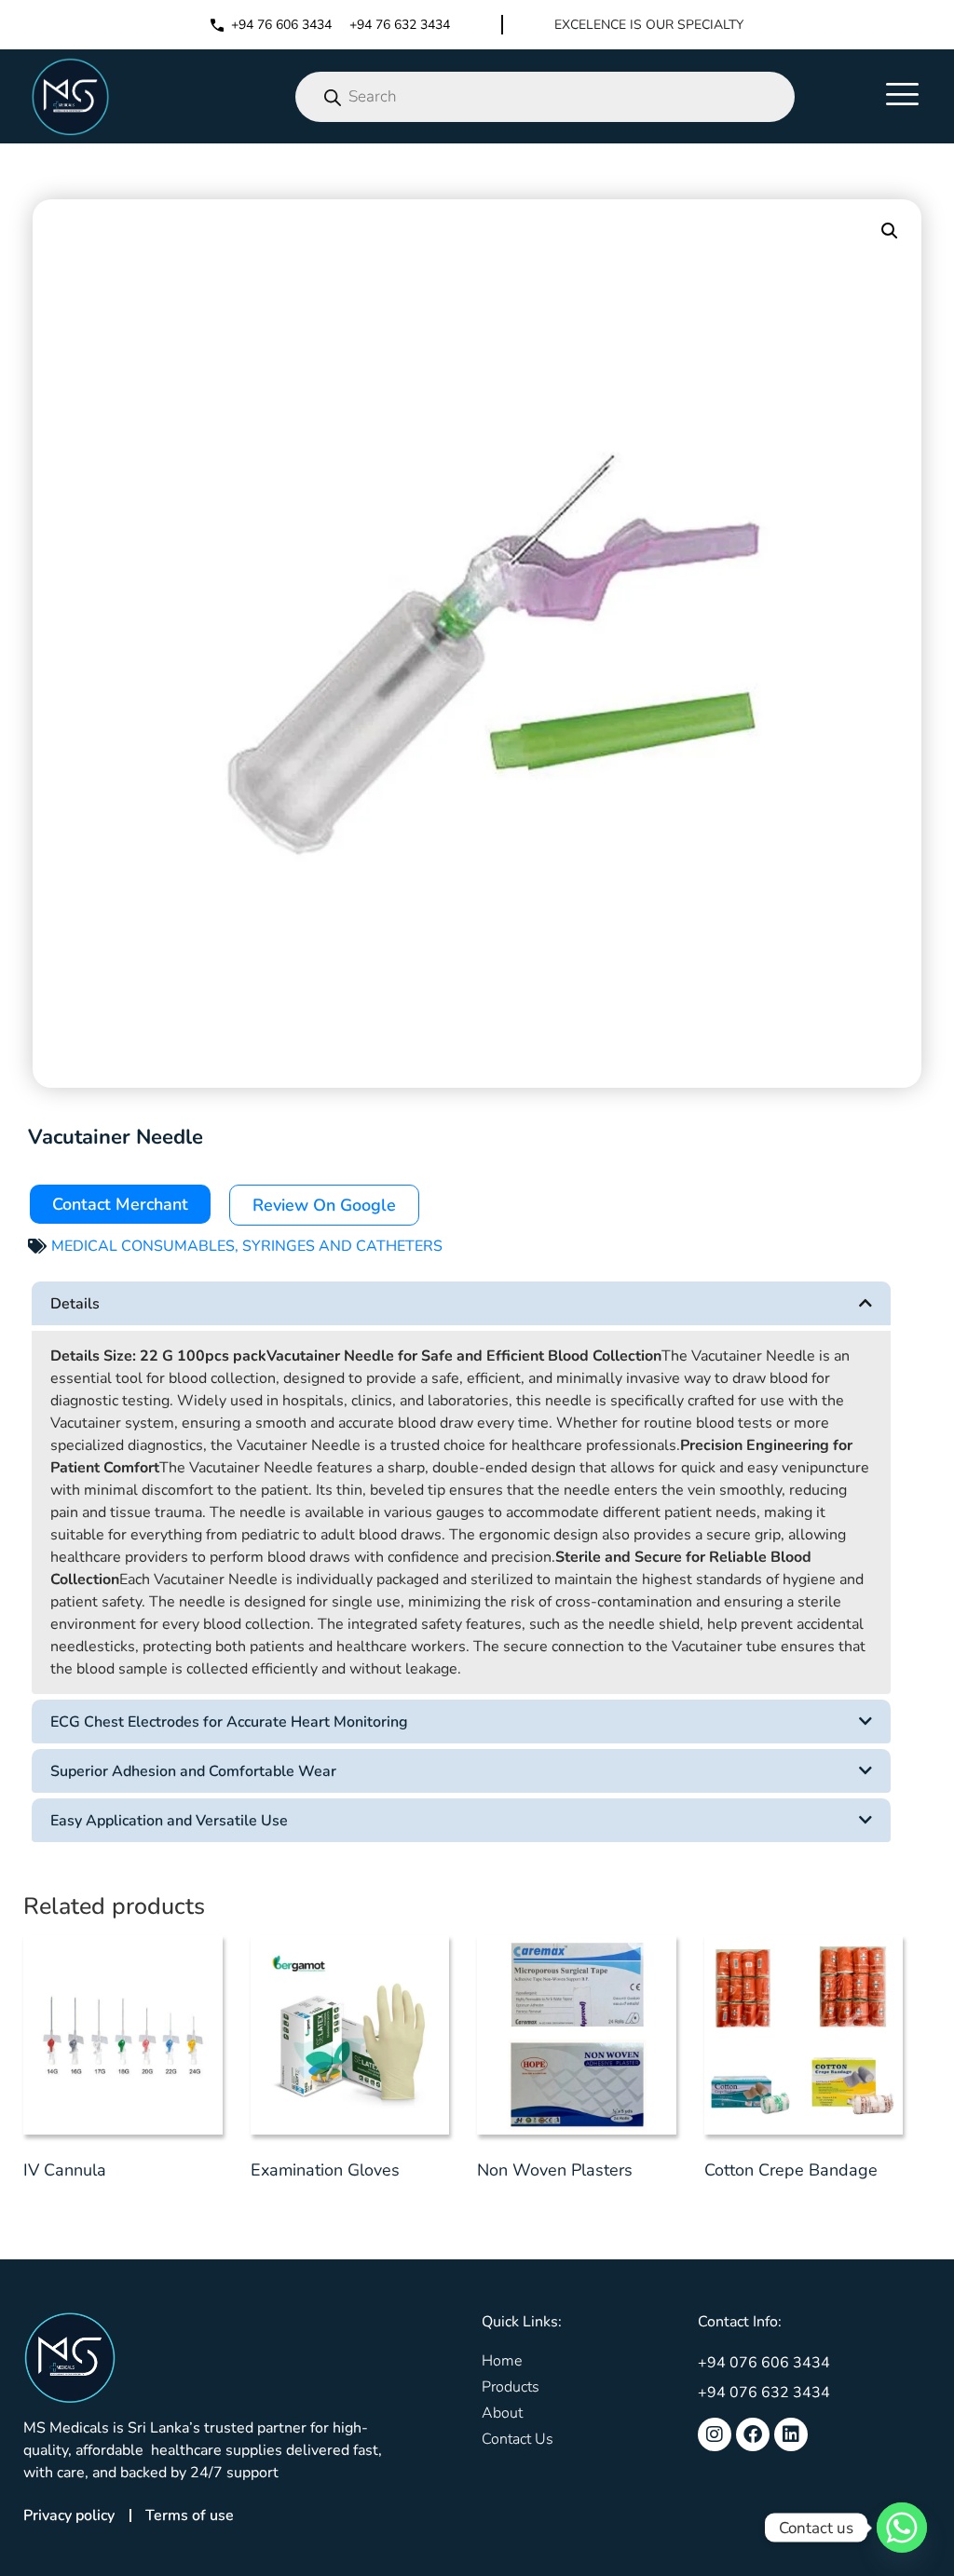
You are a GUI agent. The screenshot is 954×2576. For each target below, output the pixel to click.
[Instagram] (715, 2434)
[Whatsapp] (902, 2528)
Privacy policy (69, 2515)
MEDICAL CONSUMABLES (143, 1246)
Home (502, 2361)
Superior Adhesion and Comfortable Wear (193, 1771)
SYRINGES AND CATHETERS (342, 1246)
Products (511, 2387)
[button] (890, 231)
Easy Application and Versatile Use (169, 1821)
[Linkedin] (791, 2434)
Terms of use (190, 2515)
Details (75, 1304)
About (502, 2413)
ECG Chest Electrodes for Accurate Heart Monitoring (229, 1722)
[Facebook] (753, 2434)
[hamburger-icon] (903, 96)
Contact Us (518, 2439)
